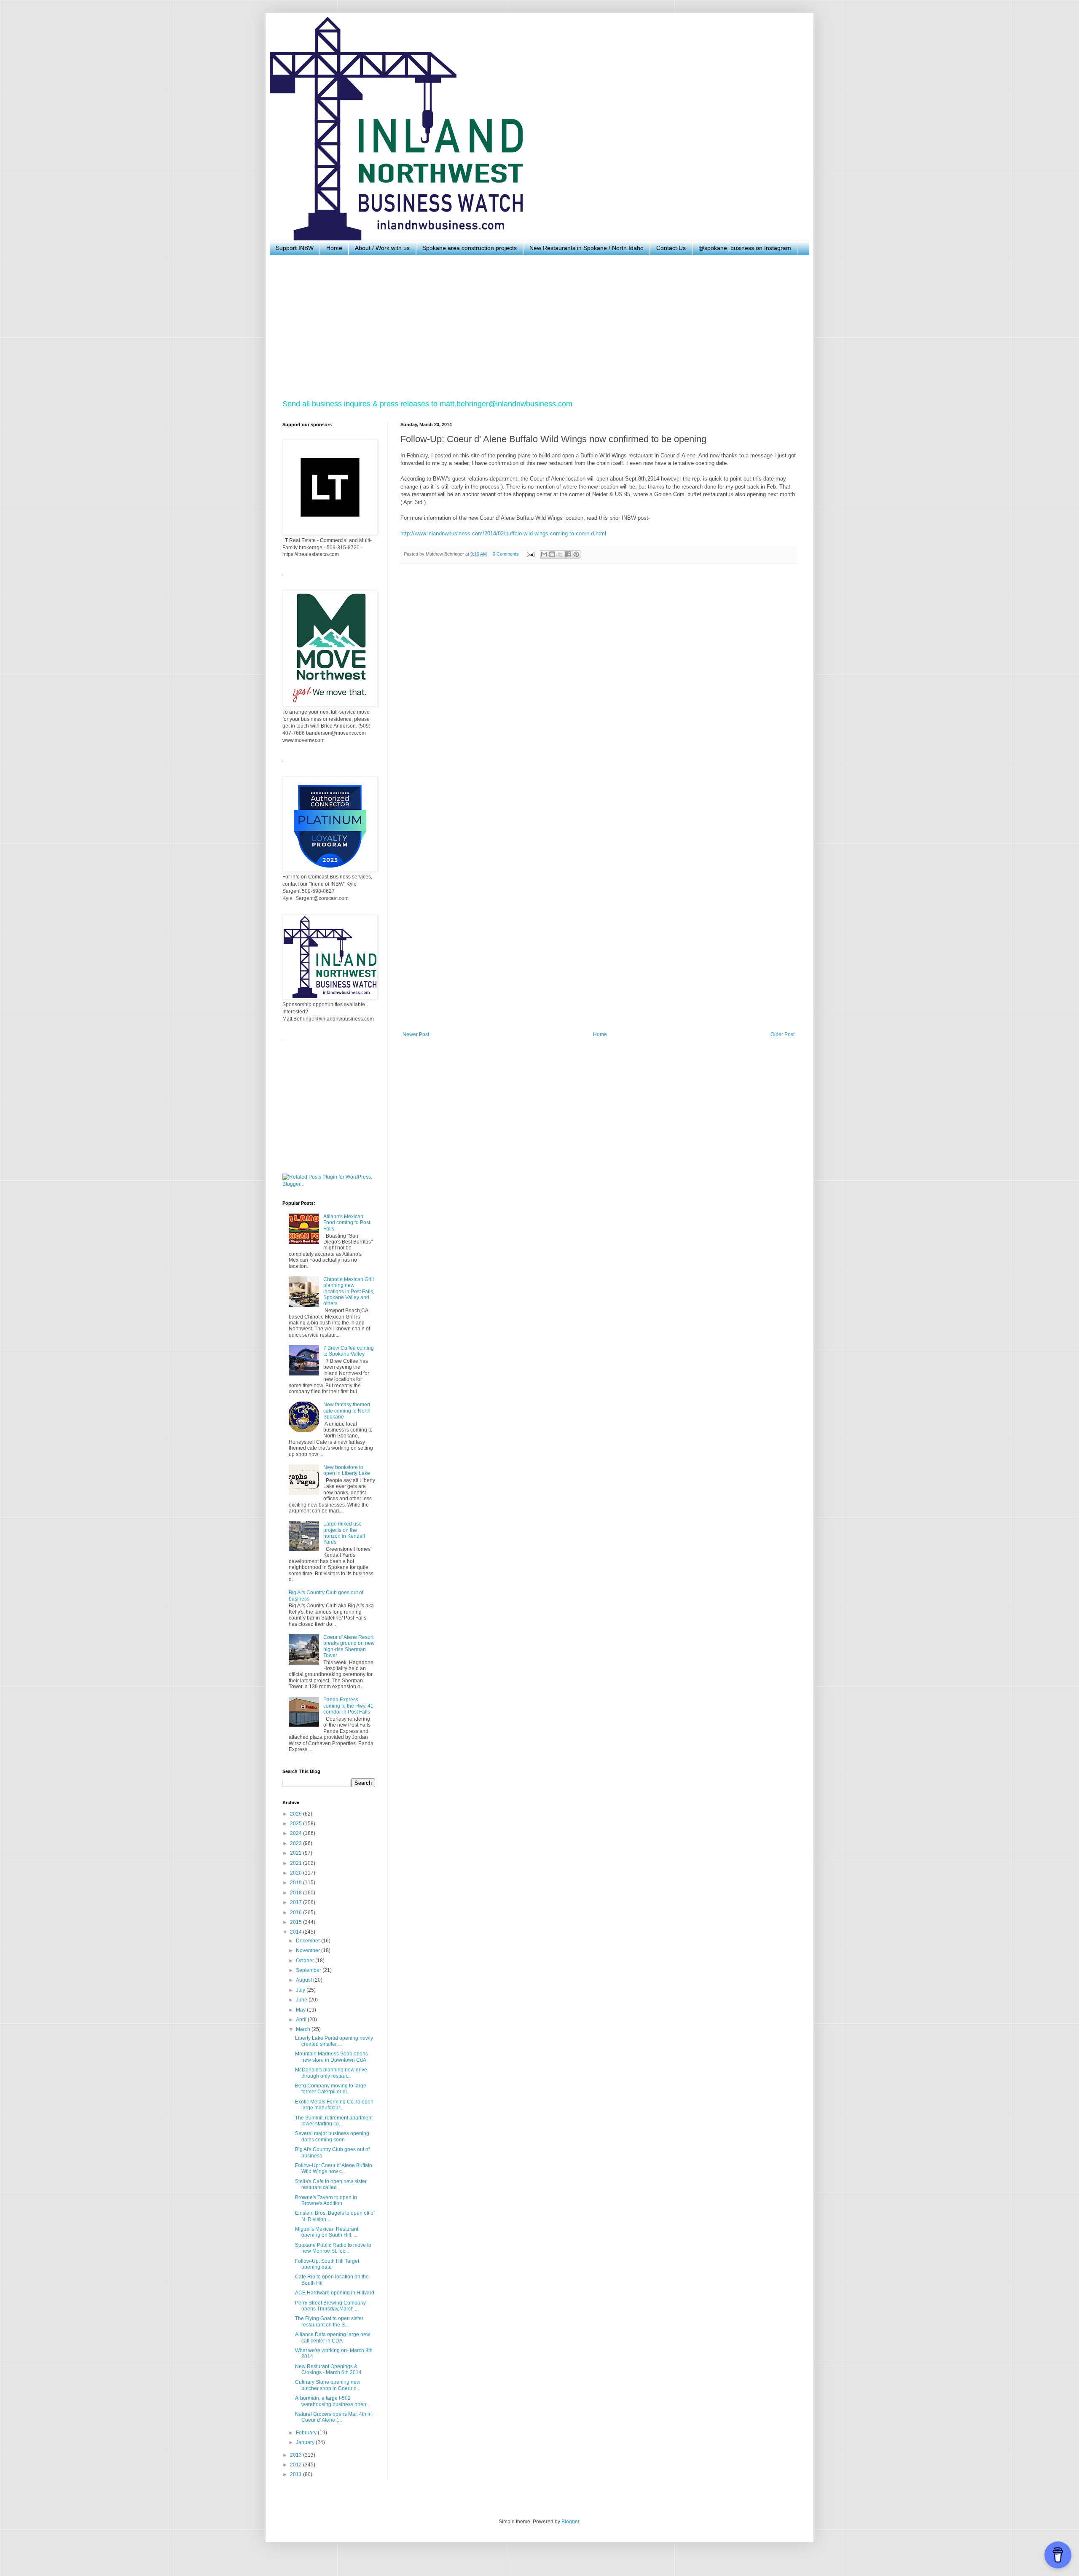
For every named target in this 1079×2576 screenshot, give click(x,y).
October (306, 1961)
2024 (297, 1833)
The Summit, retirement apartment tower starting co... (334, 2121)
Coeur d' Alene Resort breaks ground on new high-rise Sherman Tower (349, 1646)
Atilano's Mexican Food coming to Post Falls (347, 1223)
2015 (297, 1922)
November (309, 1950)
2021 (297, 1863)
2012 (297, 2465)
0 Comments (506, 554)
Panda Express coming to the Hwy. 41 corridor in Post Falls (348, 1706)
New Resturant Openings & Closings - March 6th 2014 (328, 2369)
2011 (297, 2474)
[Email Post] (530, 554)
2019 (297, 1883)
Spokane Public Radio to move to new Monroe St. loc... (333, 2248)
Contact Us (671, 248)
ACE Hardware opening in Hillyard (335, 2293)
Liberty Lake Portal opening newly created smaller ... (334, 2041)
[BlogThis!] (552, 554)
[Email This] (544, 554)
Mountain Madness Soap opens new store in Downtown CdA (331, 2057)
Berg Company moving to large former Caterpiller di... (331, 2089)
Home (334, 248)
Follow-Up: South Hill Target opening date (327, 2264)
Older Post (782, 1034)
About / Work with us (382, 248)
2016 (297, 1913)
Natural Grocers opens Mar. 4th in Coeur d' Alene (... (333, 2417)
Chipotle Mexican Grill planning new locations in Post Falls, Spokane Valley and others (349, 1292)
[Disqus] (599, 686)
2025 (297, 1824)
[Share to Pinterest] (576, 554)
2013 (297, 2455)
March (304, 2029)
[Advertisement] (535, 327)
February (307, 2433)
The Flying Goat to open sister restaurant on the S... (329, 2321)
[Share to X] (560, 554)
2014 (297, 1932)
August (305, 1980)
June (302, 2000)
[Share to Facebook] (568, 554)
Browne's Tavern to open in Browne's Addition (326, 2200)
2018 (297, 1893)
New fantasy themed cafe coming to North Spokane (347, 1411)
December (309, 1941)
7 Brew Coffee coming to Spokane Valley (349, 1351)
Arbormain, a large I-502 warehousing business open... (333, 2401)
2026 (297, 1814)
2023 (297, 1843)
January (306, 2442)
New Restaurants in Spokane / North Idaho (586, 248)
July (301, 1990)
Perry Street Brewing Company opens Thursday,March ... (330, 2306)
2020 (297, 1873)
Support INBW (295, 248)
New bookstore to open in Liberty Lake (347, 1470)
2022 (297, 1853)
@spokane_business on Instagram (745, 248)
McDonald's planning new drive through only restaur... (331, 2073)
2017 (297, 1902)
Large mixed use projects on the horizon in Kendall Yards (344, 1533)
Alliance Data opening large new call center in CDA (333, 2337)
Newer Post (416, 1034)
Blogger (570, 2522)
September (309, 1970)
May (301, 2010)
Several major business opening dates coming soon (332, 2136)
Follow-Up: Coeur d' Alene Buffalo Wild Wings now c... (334, 2168)
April (302, 2020)
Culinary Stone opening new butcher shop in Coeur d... (328, 2385)
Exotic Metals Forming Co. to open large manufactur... (334, 2105)
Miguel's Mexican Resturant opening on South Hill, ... (327, 2232)
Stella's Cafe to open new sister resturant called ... (331, 2184)
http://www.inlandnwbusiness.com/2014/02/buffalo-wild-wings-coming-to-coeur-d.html (503, 533)
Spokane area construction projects (470, 248)
